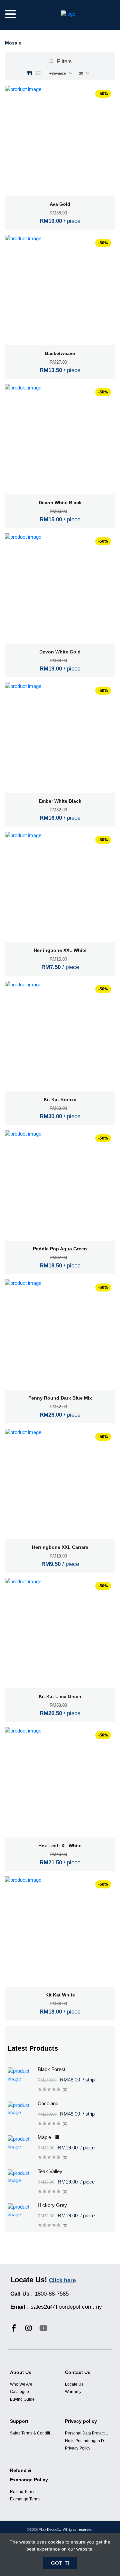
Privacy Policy (78, 2448)
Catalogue (19, 2392)
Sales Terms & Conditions (32, 2433)
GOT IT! (60, 2563)
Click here (62, 2280)
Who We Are (21, 2384)
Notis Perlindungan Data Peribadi (87, 2441)
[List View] (38, 73)
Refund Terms (23, 2492)
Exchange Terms (25, 2499)
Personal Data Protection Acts (87, 2433)
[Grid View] (29, 73)
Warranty (73, 2392)
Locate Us (74, 2384)
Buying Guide (22, 2399)
